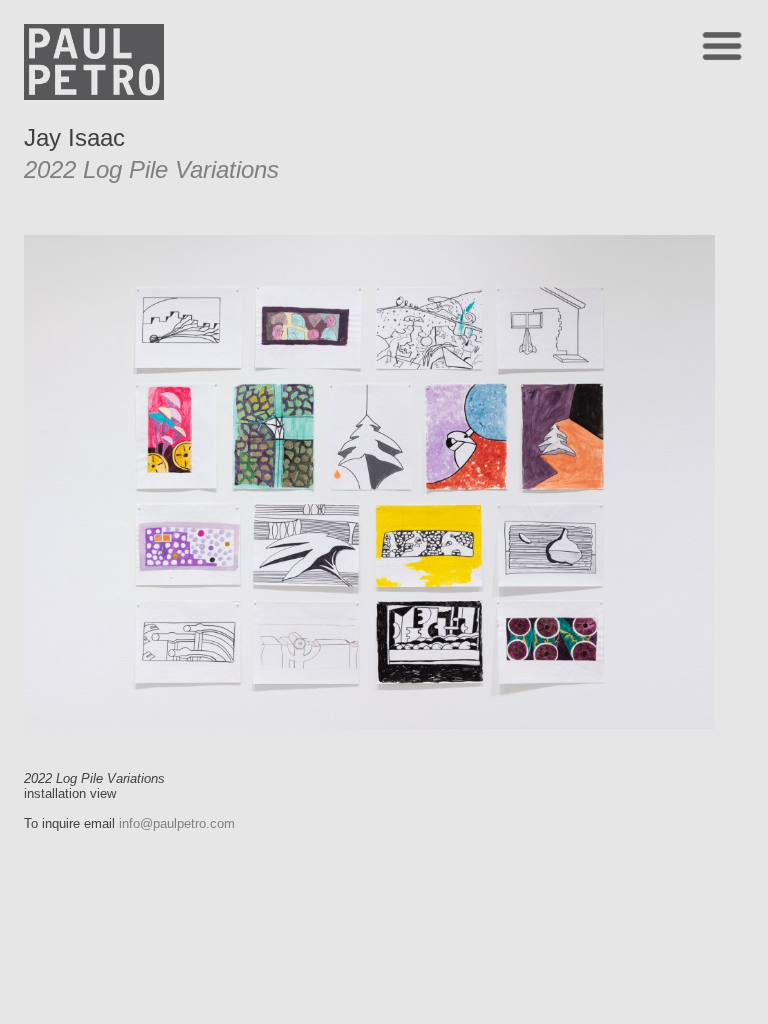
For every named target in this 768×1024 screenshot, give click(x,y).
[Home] (94, 94)
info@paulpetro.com (177, 823)
